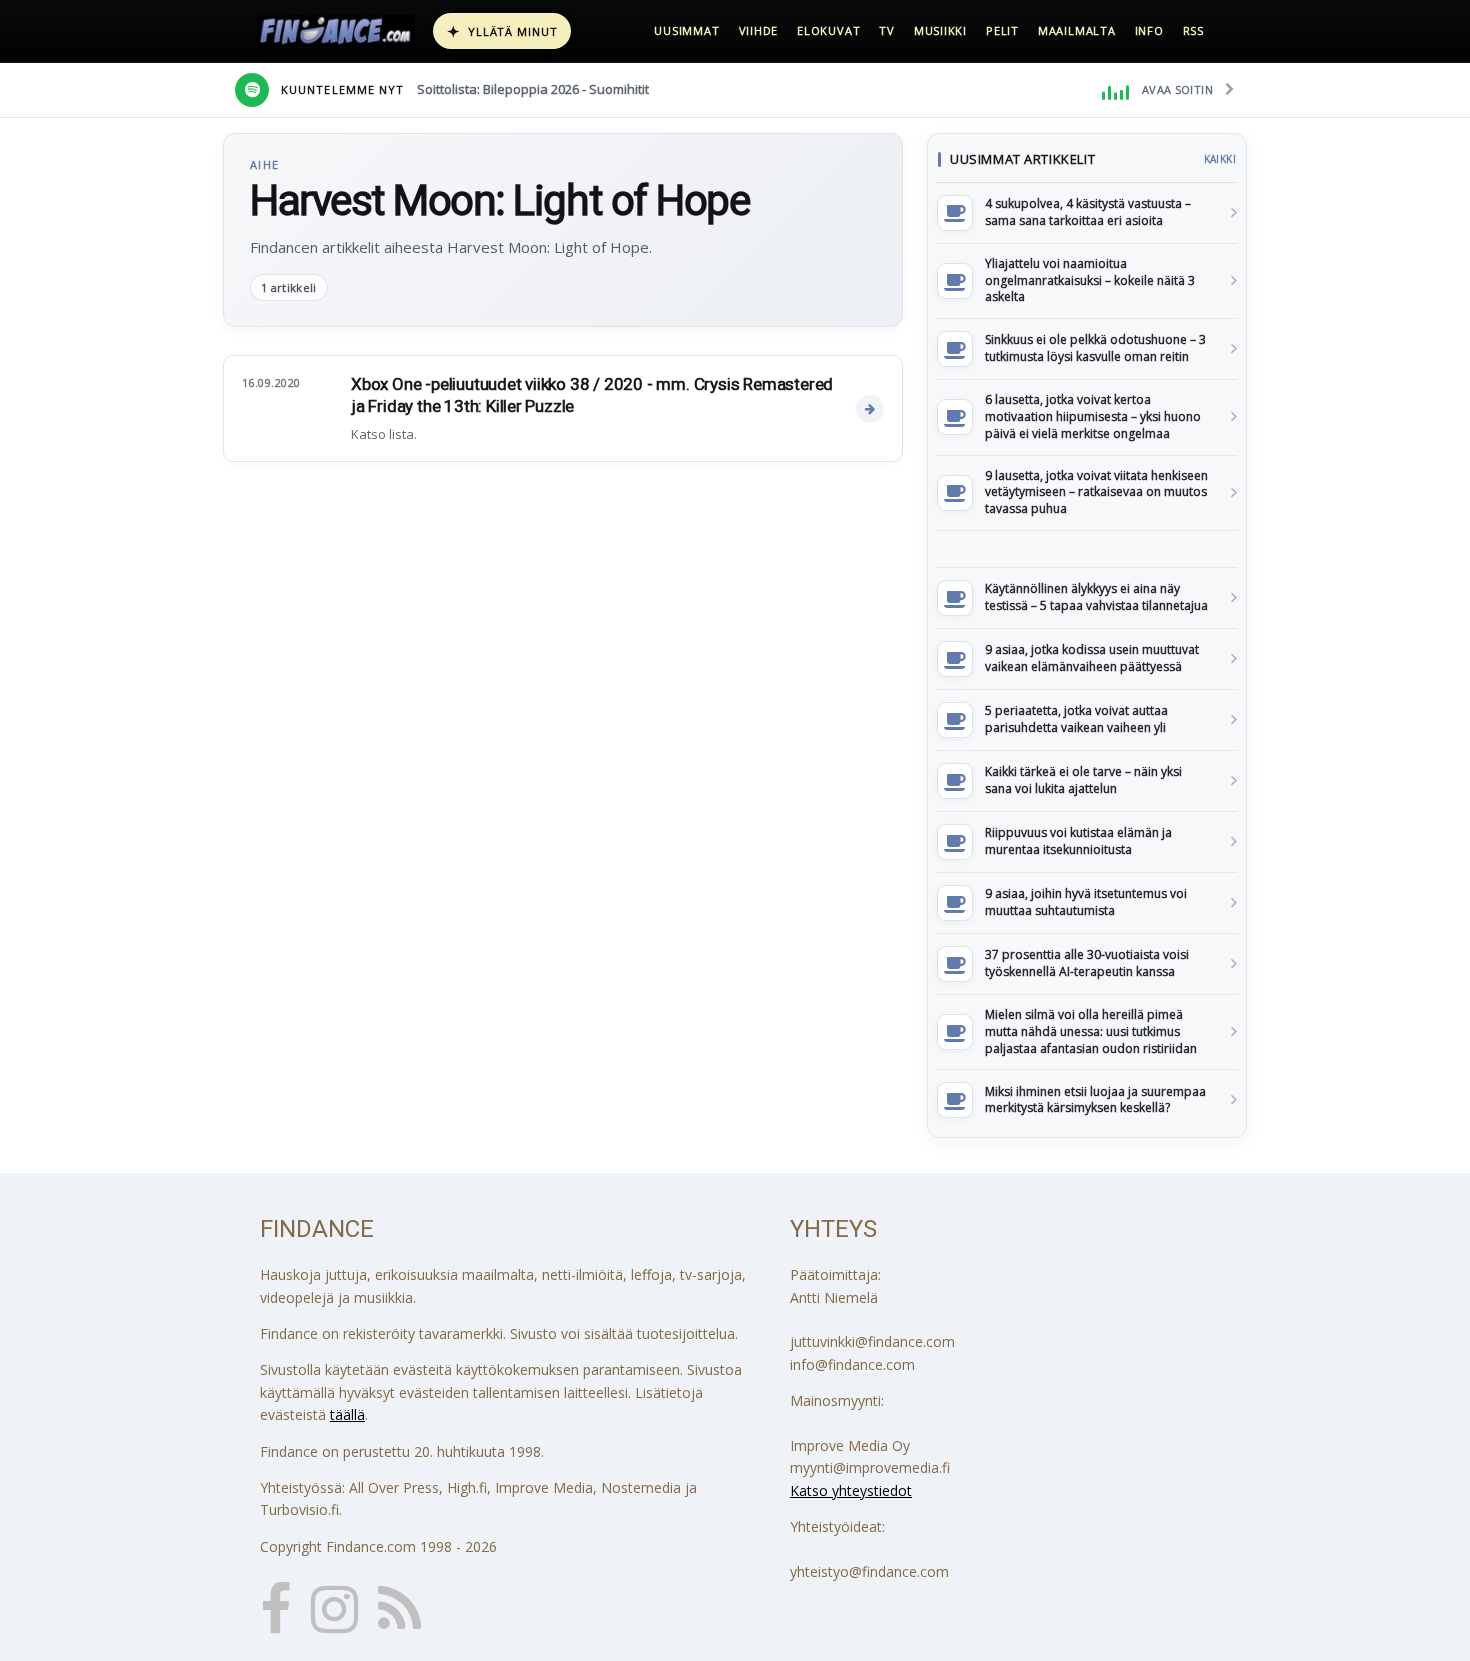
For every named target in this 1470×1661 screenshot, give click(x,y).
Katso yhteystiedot (851, 1490)
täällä (347, 1414)
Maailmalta (1077, 30)
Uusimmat (686, 30)
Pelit (1002, 30)
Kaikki (1220, 159)
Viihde (759, 30)
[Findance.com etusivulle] (336, 31)
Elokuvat (828, 30)
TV (887, 30)
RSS (1193, 30)
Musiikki (940, 30)
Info (1149, 30)
